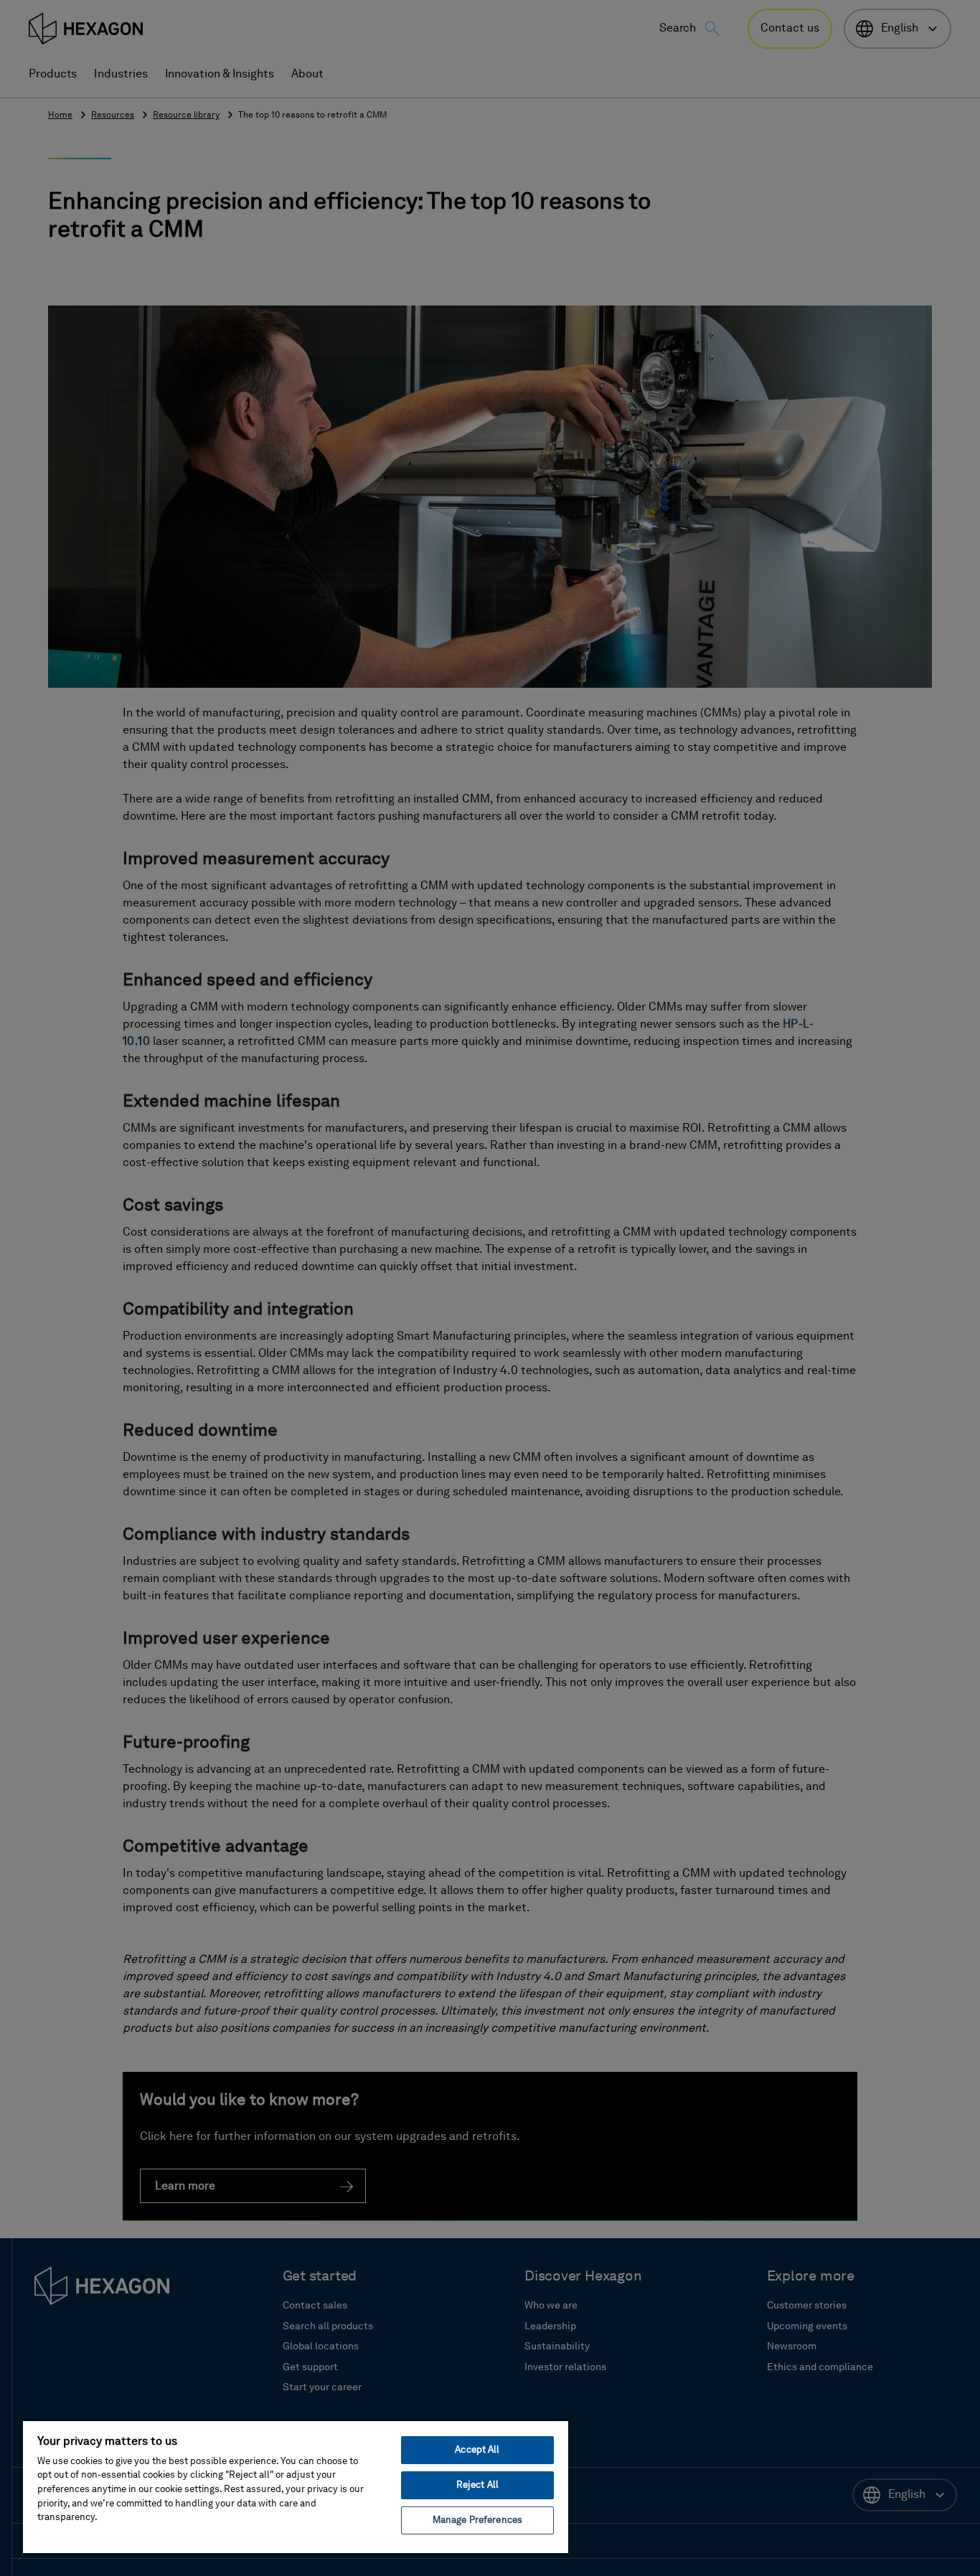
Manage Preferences (477, 2520)
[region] (296, 2486)
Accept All (477, 2450)
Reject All (477, 2485)
